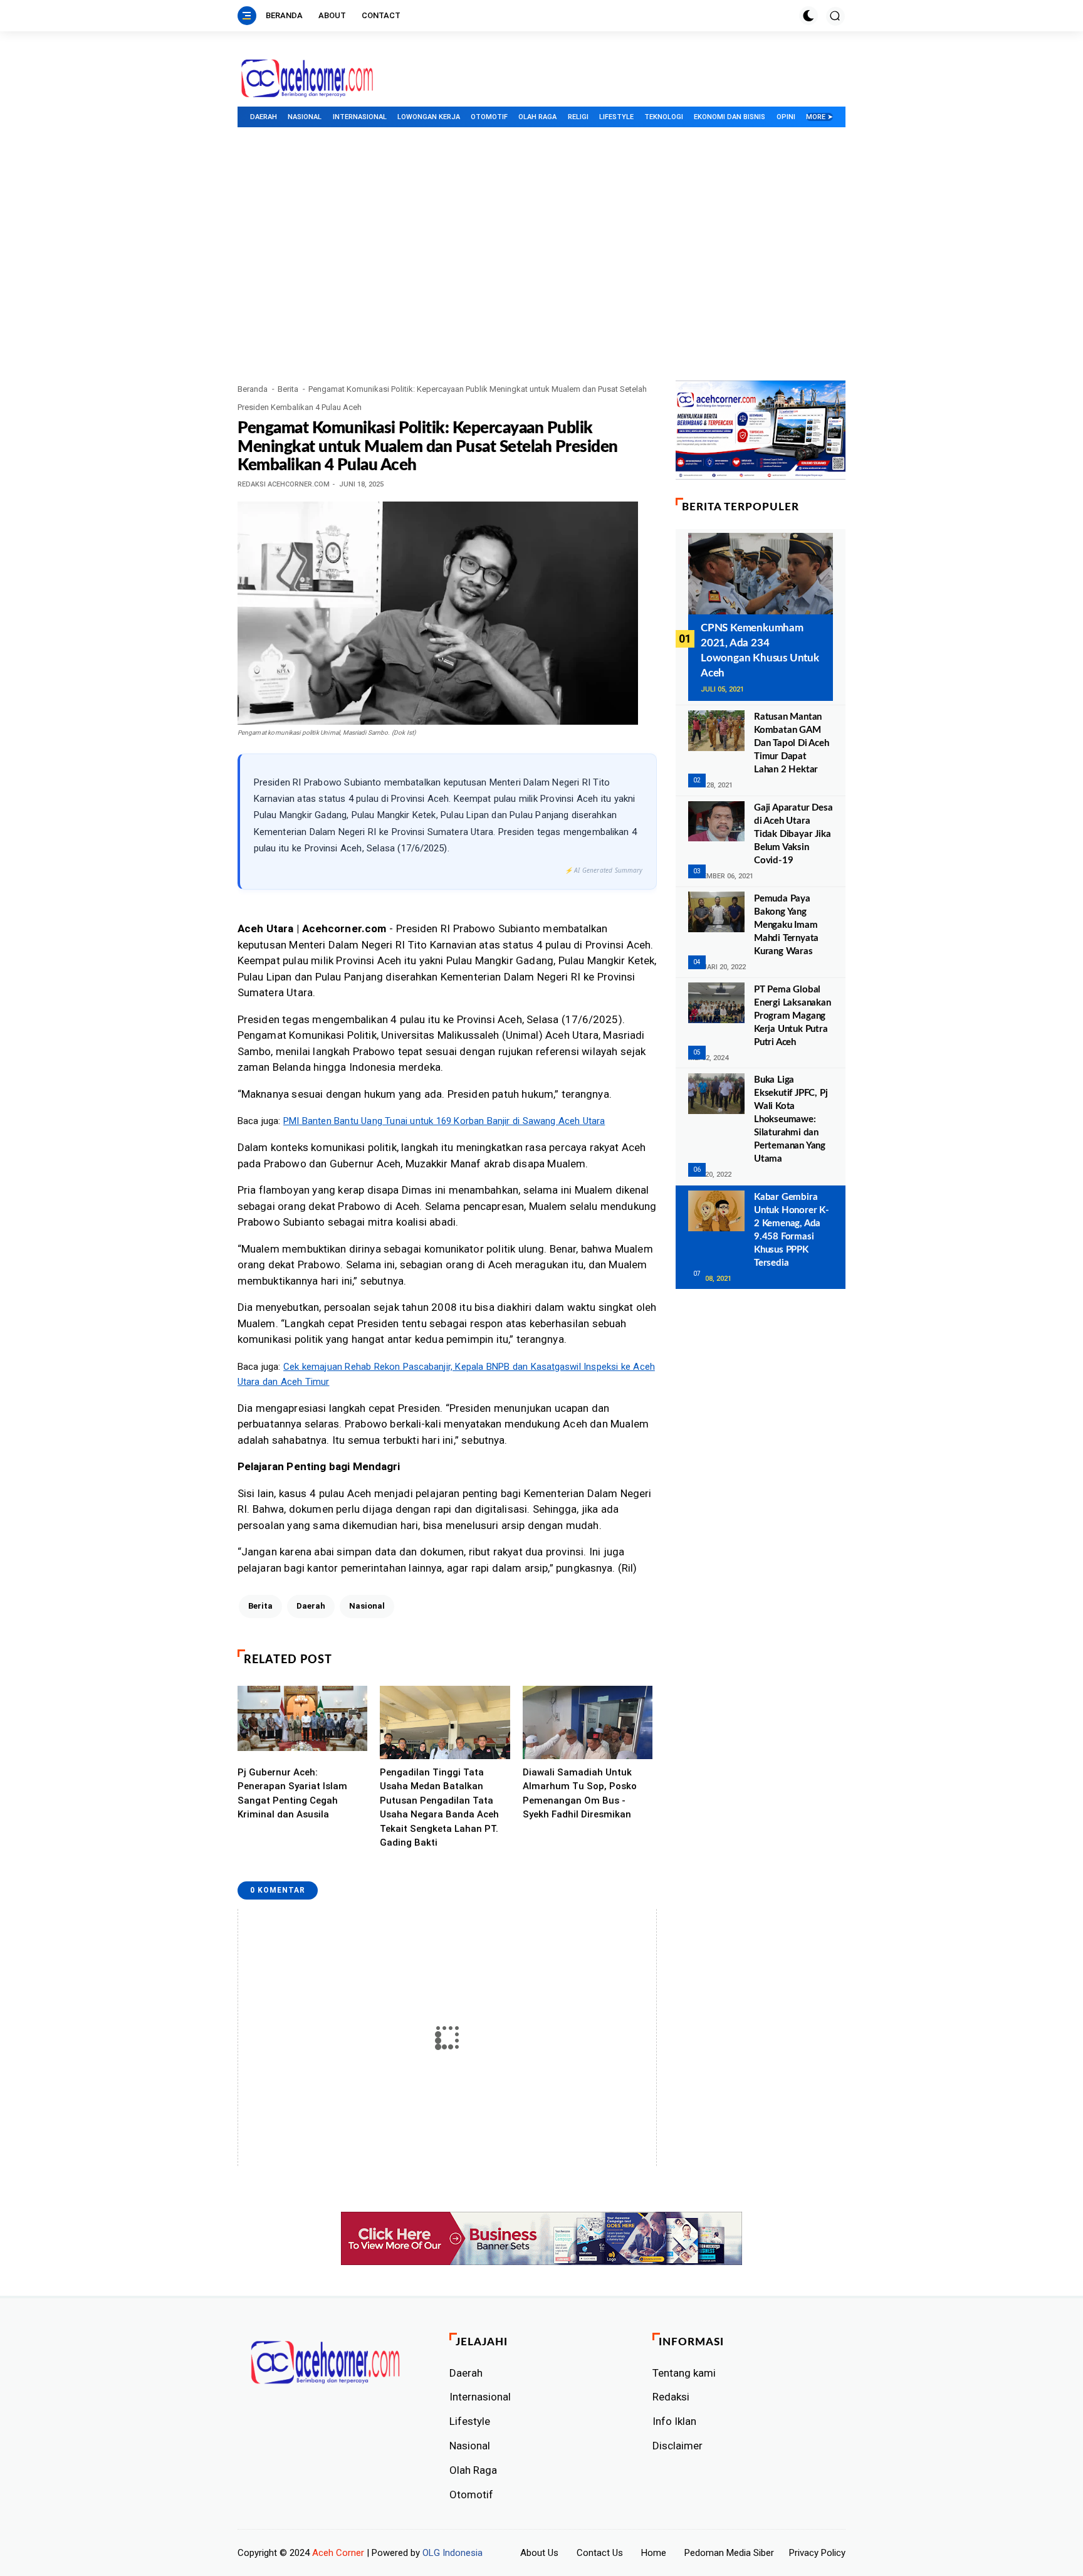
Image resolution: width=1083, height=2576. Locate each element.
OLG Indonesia (453, 2553)
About (332, 15)
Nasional (305, 117)
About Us (539, 2553)
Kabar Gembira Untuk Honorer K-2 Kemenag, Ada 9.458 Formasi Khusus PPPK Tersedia (792, 1230)
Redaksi (671, 2397)
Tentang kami (684, 2373)
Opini (786, 117)
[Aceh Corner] (307, 79)
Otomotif (489, 117)
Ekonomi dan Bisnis (730, 117)
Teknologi (664, 117)
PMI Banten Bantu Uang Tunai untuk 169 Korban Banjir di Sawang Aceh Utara (444, 1121)
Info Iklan (674, 2421)
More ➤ (819, 117)
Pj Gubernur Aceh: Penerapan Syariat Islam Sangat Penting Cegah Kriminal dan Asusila (292, 1794)
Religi (578, 117)
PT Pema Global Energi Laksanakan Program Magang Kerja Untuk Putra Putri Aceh (793, 1015)
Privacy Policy (817, 2553)
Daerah (264, 117)
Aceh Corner (338, 2553)
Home (654, 2553)
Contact (381, 15)
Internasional (360, 117)
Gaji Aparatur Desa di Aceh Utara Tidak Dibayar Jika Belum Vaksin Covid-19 (793, 834)
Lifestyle (616, 117)
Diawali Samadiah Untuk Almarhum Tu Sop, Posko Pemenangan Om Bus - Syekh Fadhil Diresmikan (580, 1794)
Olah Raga (537, 117)
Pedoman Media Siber (729, 2553)
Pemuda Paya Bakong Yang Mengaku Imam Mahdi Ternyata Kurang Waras (786, 924)
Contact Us (600, 2553)
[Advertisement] (541, 287)
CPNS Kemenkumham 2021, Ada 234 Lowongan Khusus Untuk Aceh (760, 650)
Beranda (284, 15)
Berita (288, 389)
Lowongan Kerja (429, 117)
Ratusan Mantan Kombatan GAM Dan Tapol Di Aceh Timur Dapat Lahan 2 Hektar (792, 743)
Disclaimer (678, 2446)
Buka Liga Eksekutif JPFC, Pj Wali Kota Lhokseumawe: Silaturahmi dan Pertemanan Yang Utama (791, 1119)
